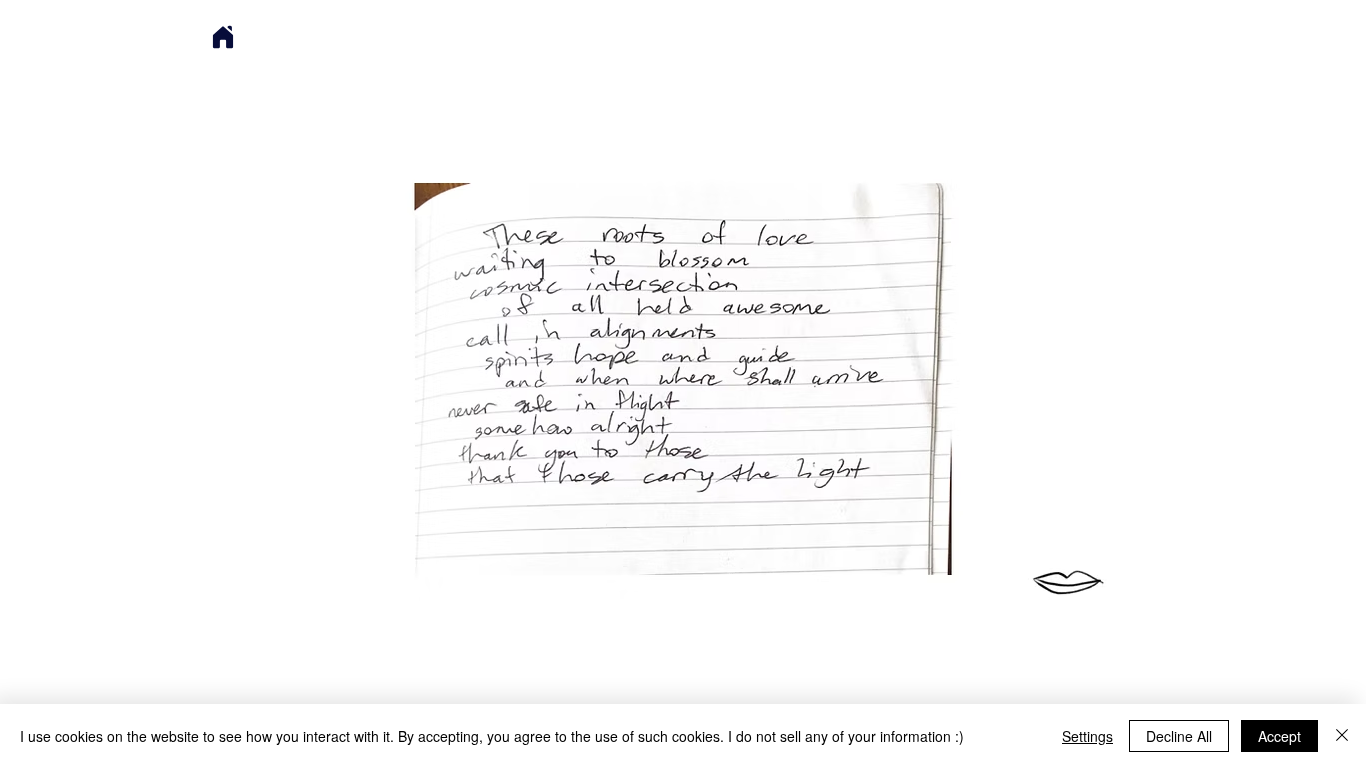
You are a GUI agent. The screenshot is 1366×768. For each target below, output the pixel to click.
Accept (1279, 736)
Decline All (1179, 736)
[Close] (1342, 736)
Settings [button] (1087, 736)
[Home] (223, 37)
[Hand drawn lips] (1068, 582)
